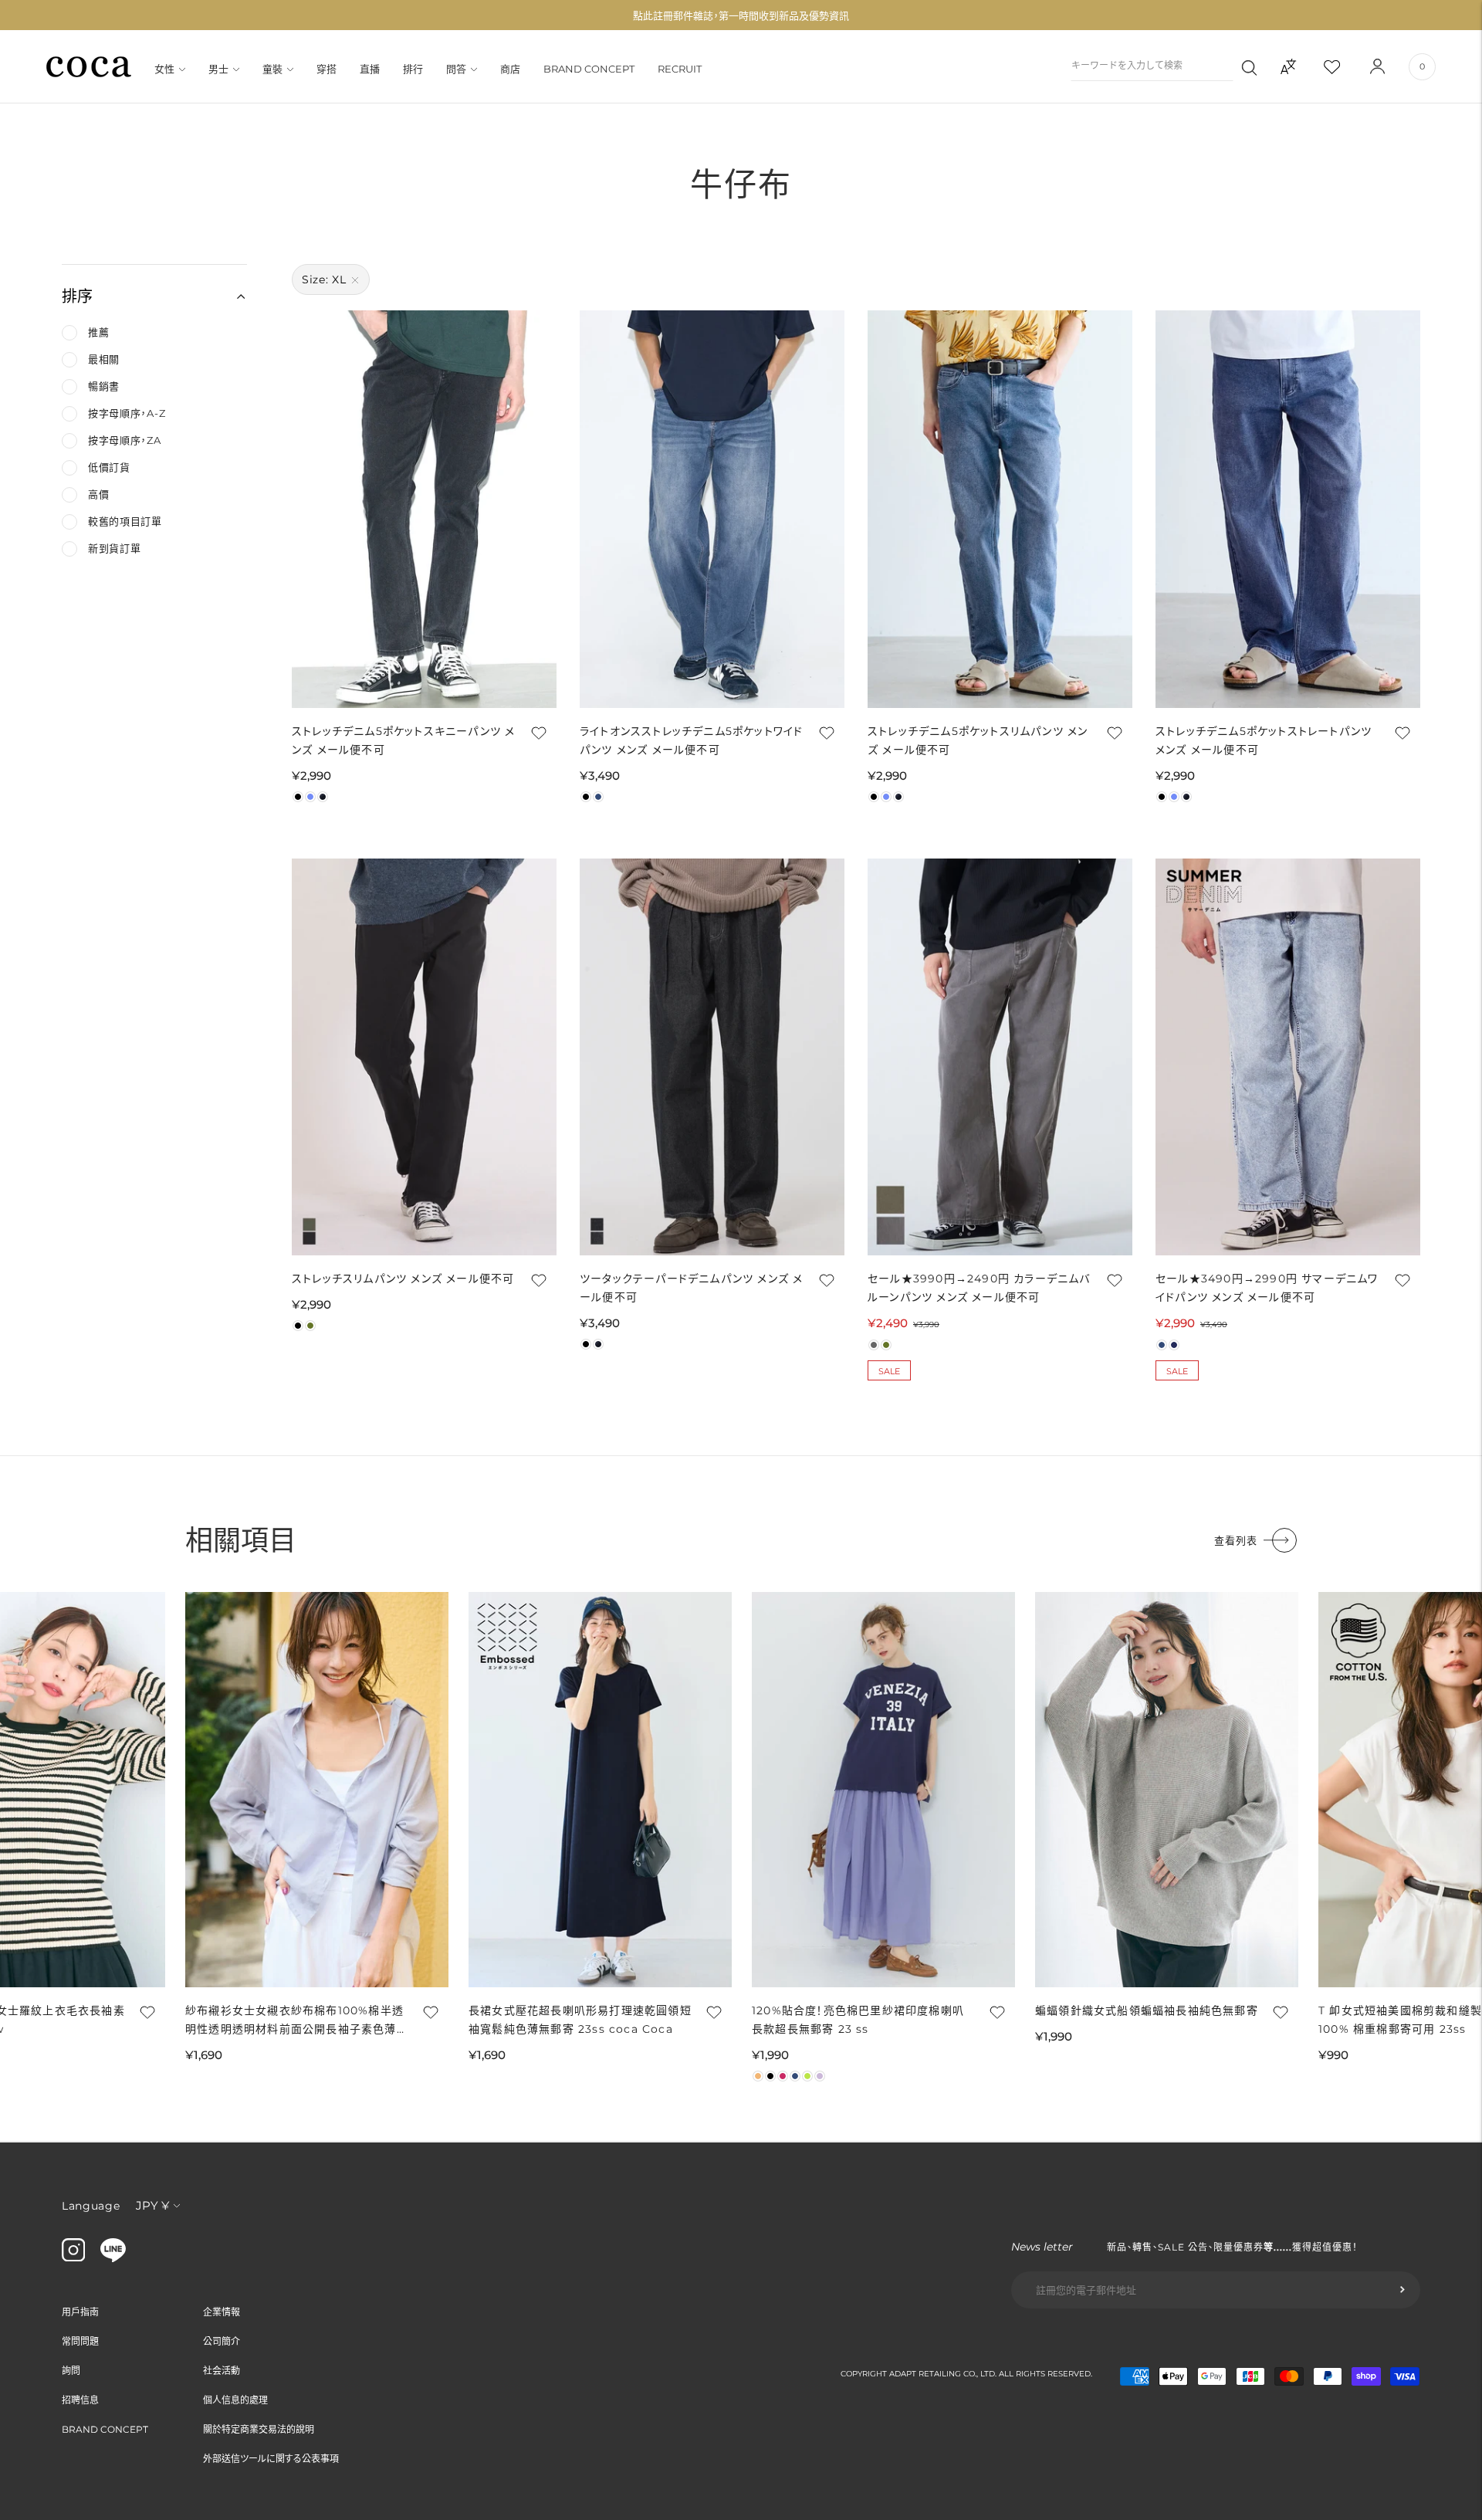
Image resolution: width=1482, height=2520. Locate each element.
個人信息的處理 (235, 2400)
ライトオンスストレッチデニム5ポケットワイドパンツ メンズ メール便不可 (691, 740)
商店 (510, 69)
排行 (413, 69)
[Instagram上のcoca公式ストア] (73, 2257)
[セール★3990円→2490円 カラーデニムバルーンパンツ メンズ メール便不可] (1000, 1057)
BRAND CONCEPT (589, 69)
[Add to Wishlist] (537, 733)
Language (91, 2206)
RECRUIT (680, 69)
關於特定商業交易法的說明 (259, 2429)
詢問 (71, 2371)
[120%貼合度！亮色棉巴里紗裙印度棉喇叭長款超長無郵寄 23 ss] (883, 1790)
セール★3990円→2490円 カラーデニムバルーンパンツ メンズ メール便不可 (979, 1288)
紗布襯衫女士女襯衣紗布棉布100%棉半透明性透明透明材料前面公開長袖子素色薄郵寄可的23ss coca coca (297, 2021)
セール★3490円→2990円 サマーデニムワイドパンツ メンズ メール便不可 (1267, 1288)
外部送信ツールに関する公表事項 (271, 2459)
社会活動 (222, 2371)
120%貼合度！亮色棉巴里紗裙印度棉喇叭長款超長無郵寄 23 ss (858, 2020)
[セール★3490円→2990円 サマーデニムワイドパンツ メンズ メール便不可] (1288, 1057)
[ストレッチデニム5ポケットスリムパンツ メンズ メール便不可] (1000, 509)
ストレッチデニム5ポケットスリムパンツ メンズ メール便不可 (978, 740)
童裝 (272, 69)
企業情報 (222, 2312)
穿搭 (327, 69)
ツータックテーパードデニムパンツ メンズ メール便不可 (691, 1288)
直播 (370, 69)
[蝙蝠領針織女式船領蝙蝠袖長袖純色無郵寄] (1167, 1790)
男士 (218, 69)
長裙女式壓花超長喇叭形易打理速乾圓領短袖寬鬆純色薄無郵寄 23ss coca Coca (580, 2020)
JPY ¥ (152, 2205)
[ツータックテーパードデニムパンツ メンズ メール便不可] (712, 1057)
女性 (164, 69)
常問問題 (80, 2341)
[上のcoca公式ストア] (113, 2258)
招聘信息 (80, 2400)
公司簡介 (222, 2341)
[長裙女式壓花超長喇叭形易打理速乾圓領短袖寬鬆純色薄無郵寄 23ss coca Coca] (600, 1790)
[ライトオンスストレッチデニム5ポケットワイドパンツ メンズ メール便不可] (712, 509)
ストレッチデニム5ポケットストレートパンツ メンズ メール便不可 (1264, 740)
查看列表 (1236, 1540)
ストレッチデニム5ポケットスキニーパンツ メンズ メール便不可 (403, 740)
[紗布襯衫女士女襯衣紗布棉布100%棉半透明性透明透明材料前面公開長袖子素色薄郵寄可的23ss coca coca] (317, 1790)
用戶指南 (80, 2312)
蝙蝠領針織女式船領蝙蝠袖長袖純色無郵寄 (1147, 2010)
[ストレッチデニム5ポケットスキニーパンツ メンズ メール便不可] (424, 509)
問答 (456, 69)
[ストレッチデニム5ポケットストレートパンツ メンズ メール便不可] (1288, 509)
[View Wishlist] (1345, 66)
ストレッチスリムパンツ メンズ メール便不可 (403, 1279)
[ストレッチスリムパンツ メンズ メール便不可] (424, 1057)
